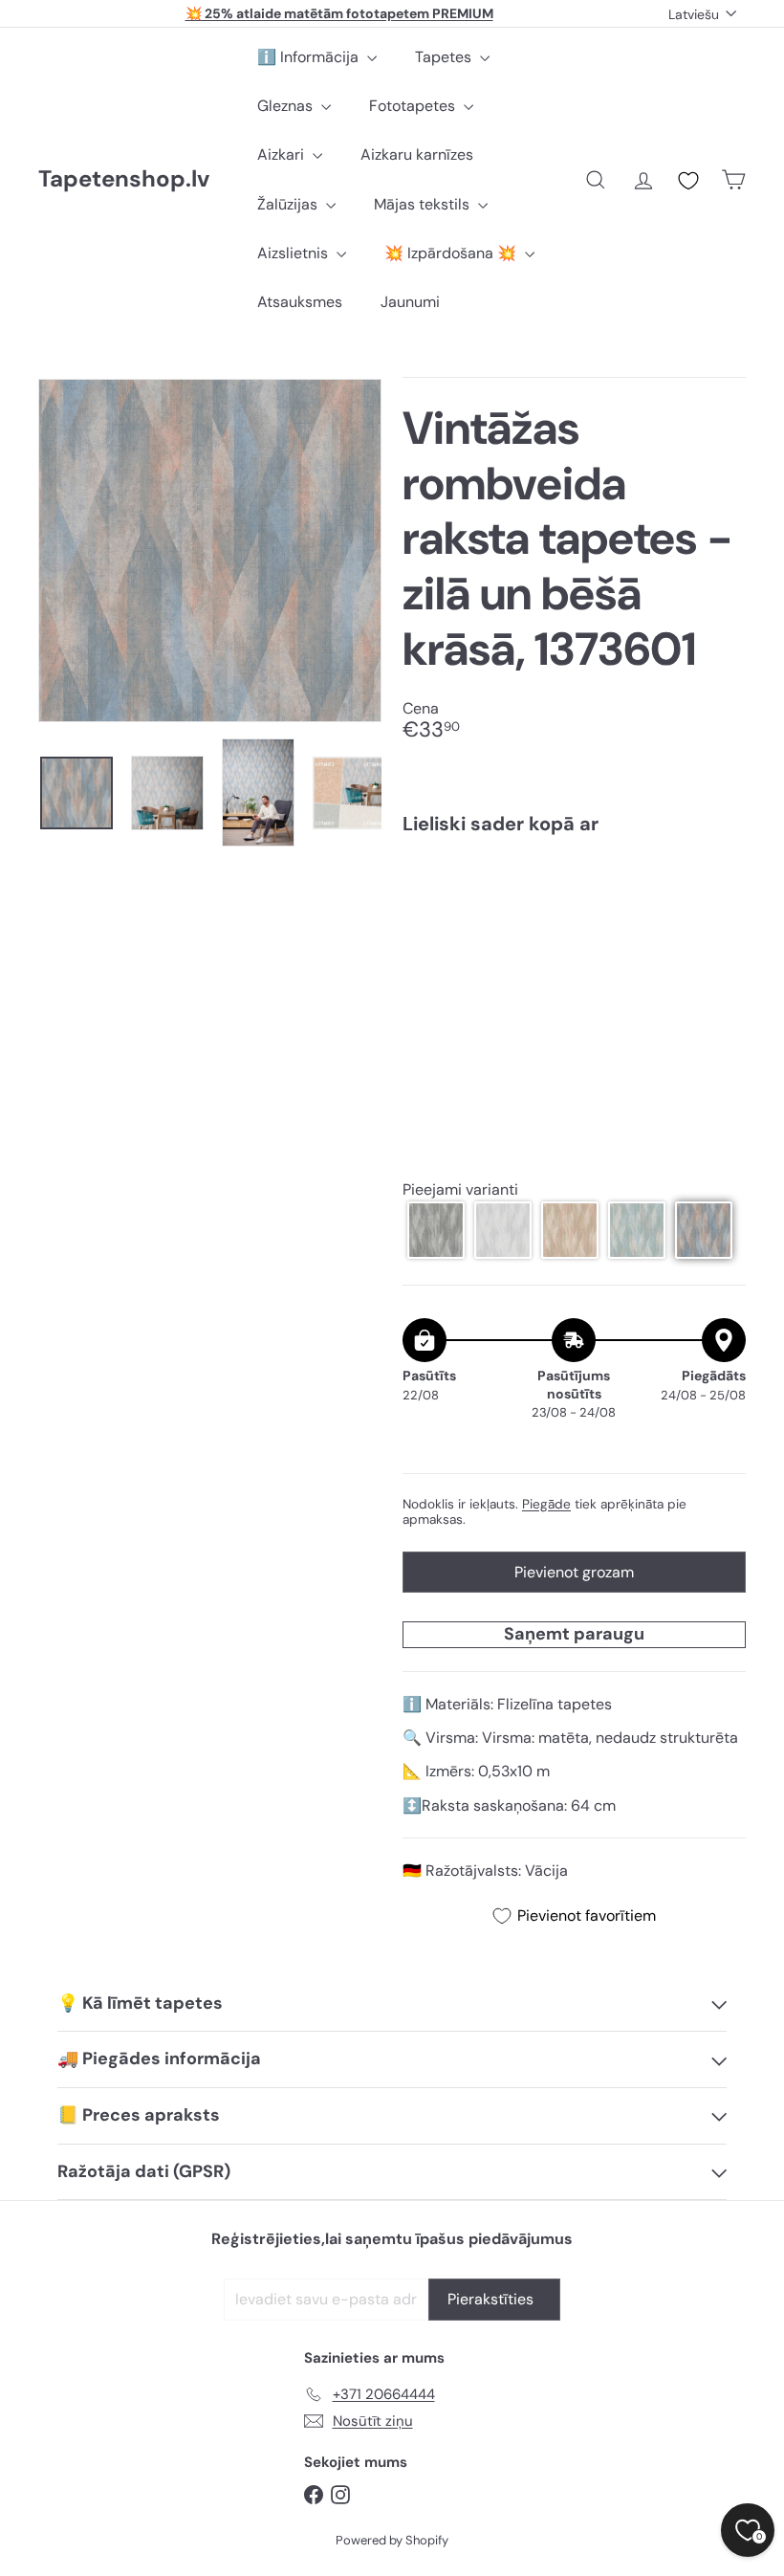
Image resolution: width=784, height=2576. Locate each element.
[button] (436, 1230)
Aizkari (283, 154)
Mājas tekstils (424, 204)
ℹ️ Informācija (310, 57)
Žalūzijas (289, 204)
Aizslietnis (294, 253)
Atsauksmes (300, 302)
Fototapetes (414, 106)
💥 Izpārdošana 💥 (452, 253)
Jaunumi (410, 302)
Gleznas (287, 106)
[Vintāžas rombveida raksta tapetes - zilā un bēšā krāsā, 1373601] (574, 926)
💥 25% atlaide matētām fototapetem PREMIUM (339, 13)
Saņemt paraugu (574, 1634)
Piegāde (546, 1504)
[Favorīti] (688, 181)
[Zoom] (210, 550)
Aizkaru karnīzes (417, 154)
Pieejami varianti (460, 1189)
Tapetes (445, 57)
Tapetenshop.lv (124, 179)
